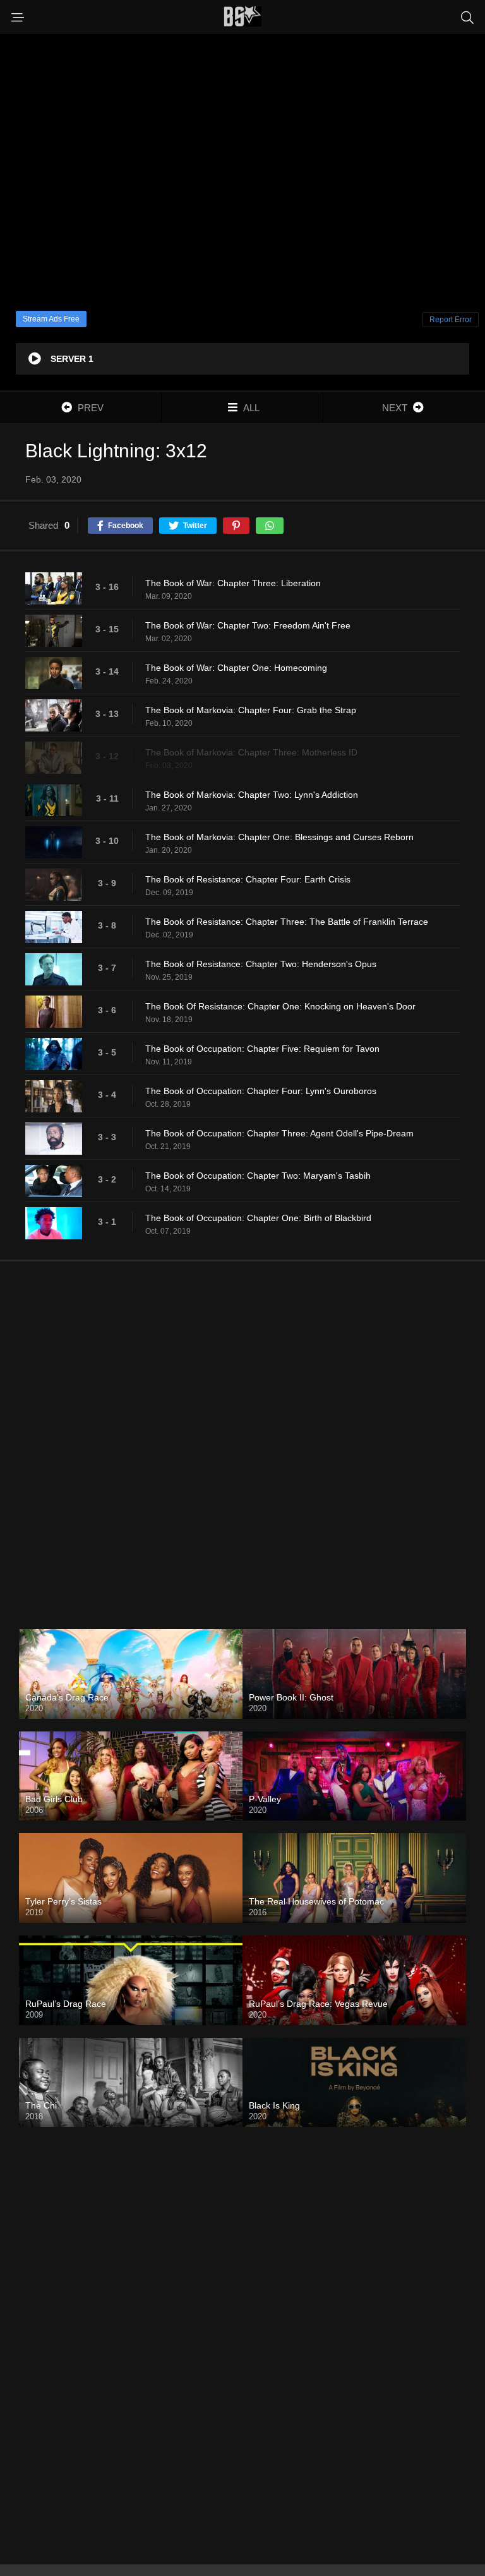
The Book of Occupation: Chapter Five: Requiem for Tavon (262, 1049)
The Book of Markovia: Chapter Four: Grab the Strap (251, 710)
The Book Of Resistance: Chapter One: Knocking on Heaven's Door (280, 1006)
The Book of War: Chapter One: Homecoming (236, 668)
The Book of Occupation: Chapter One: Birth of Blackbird (258, 1218)
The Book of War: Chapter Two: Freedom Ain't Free (248, 625)
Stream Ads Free (51, 319)
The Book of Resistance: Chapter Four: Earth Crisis (248, 879)
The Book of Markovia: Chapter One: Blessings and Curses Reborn (279, 837)
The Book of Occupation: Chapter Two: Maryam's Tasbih (258, 1176)
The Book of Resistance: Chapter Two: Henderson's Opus (261, 964)
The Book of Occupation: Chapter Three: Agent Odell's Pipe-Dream (279, 1133)
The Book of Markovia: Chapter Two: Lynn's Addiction (252, 795)
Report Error (451, 320)
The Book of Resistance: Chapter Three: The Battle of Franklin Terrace (287, 922)
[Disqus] (242, 1435)
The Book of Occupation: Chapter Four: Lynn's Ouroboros (261, 1091)
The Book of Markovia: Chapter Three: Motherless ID (251, 752)
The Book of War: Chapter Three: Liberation (233, 583)
